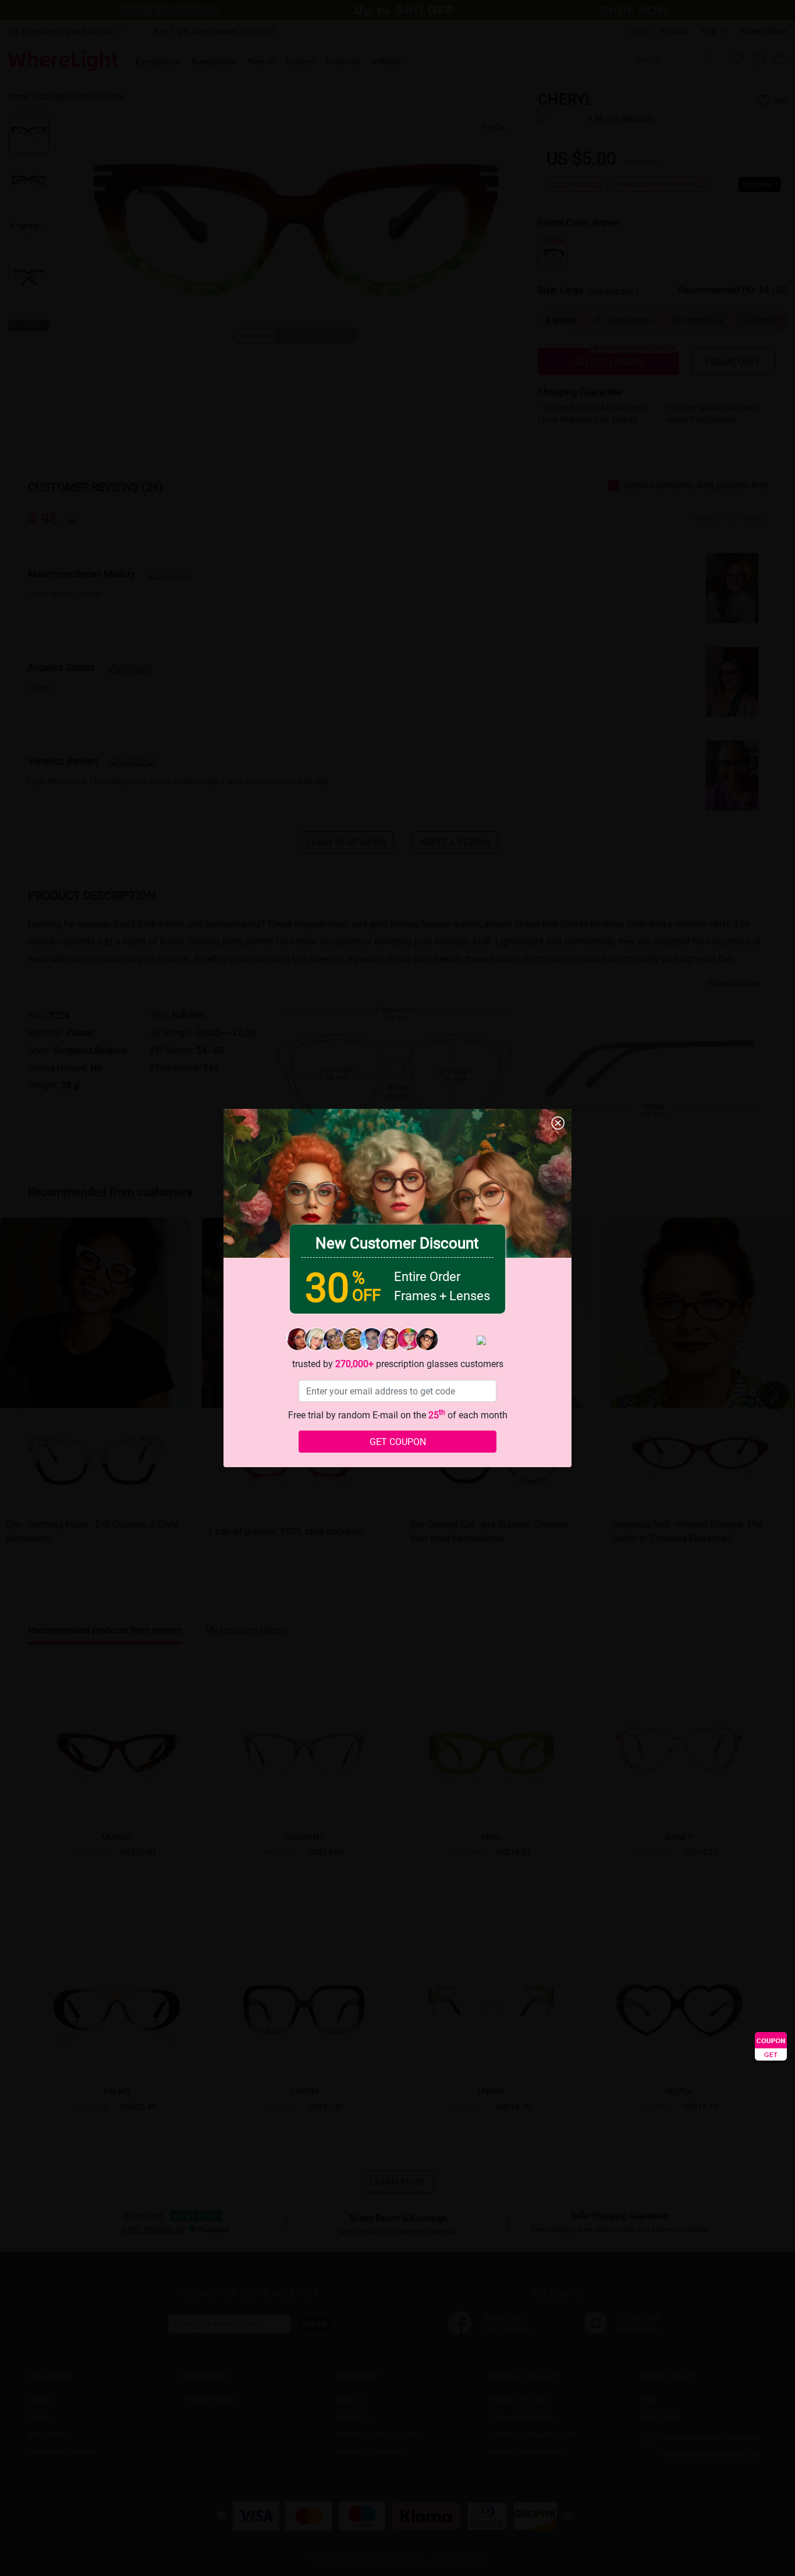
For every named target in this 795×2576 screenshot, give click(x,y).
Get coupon (398, 1441)
